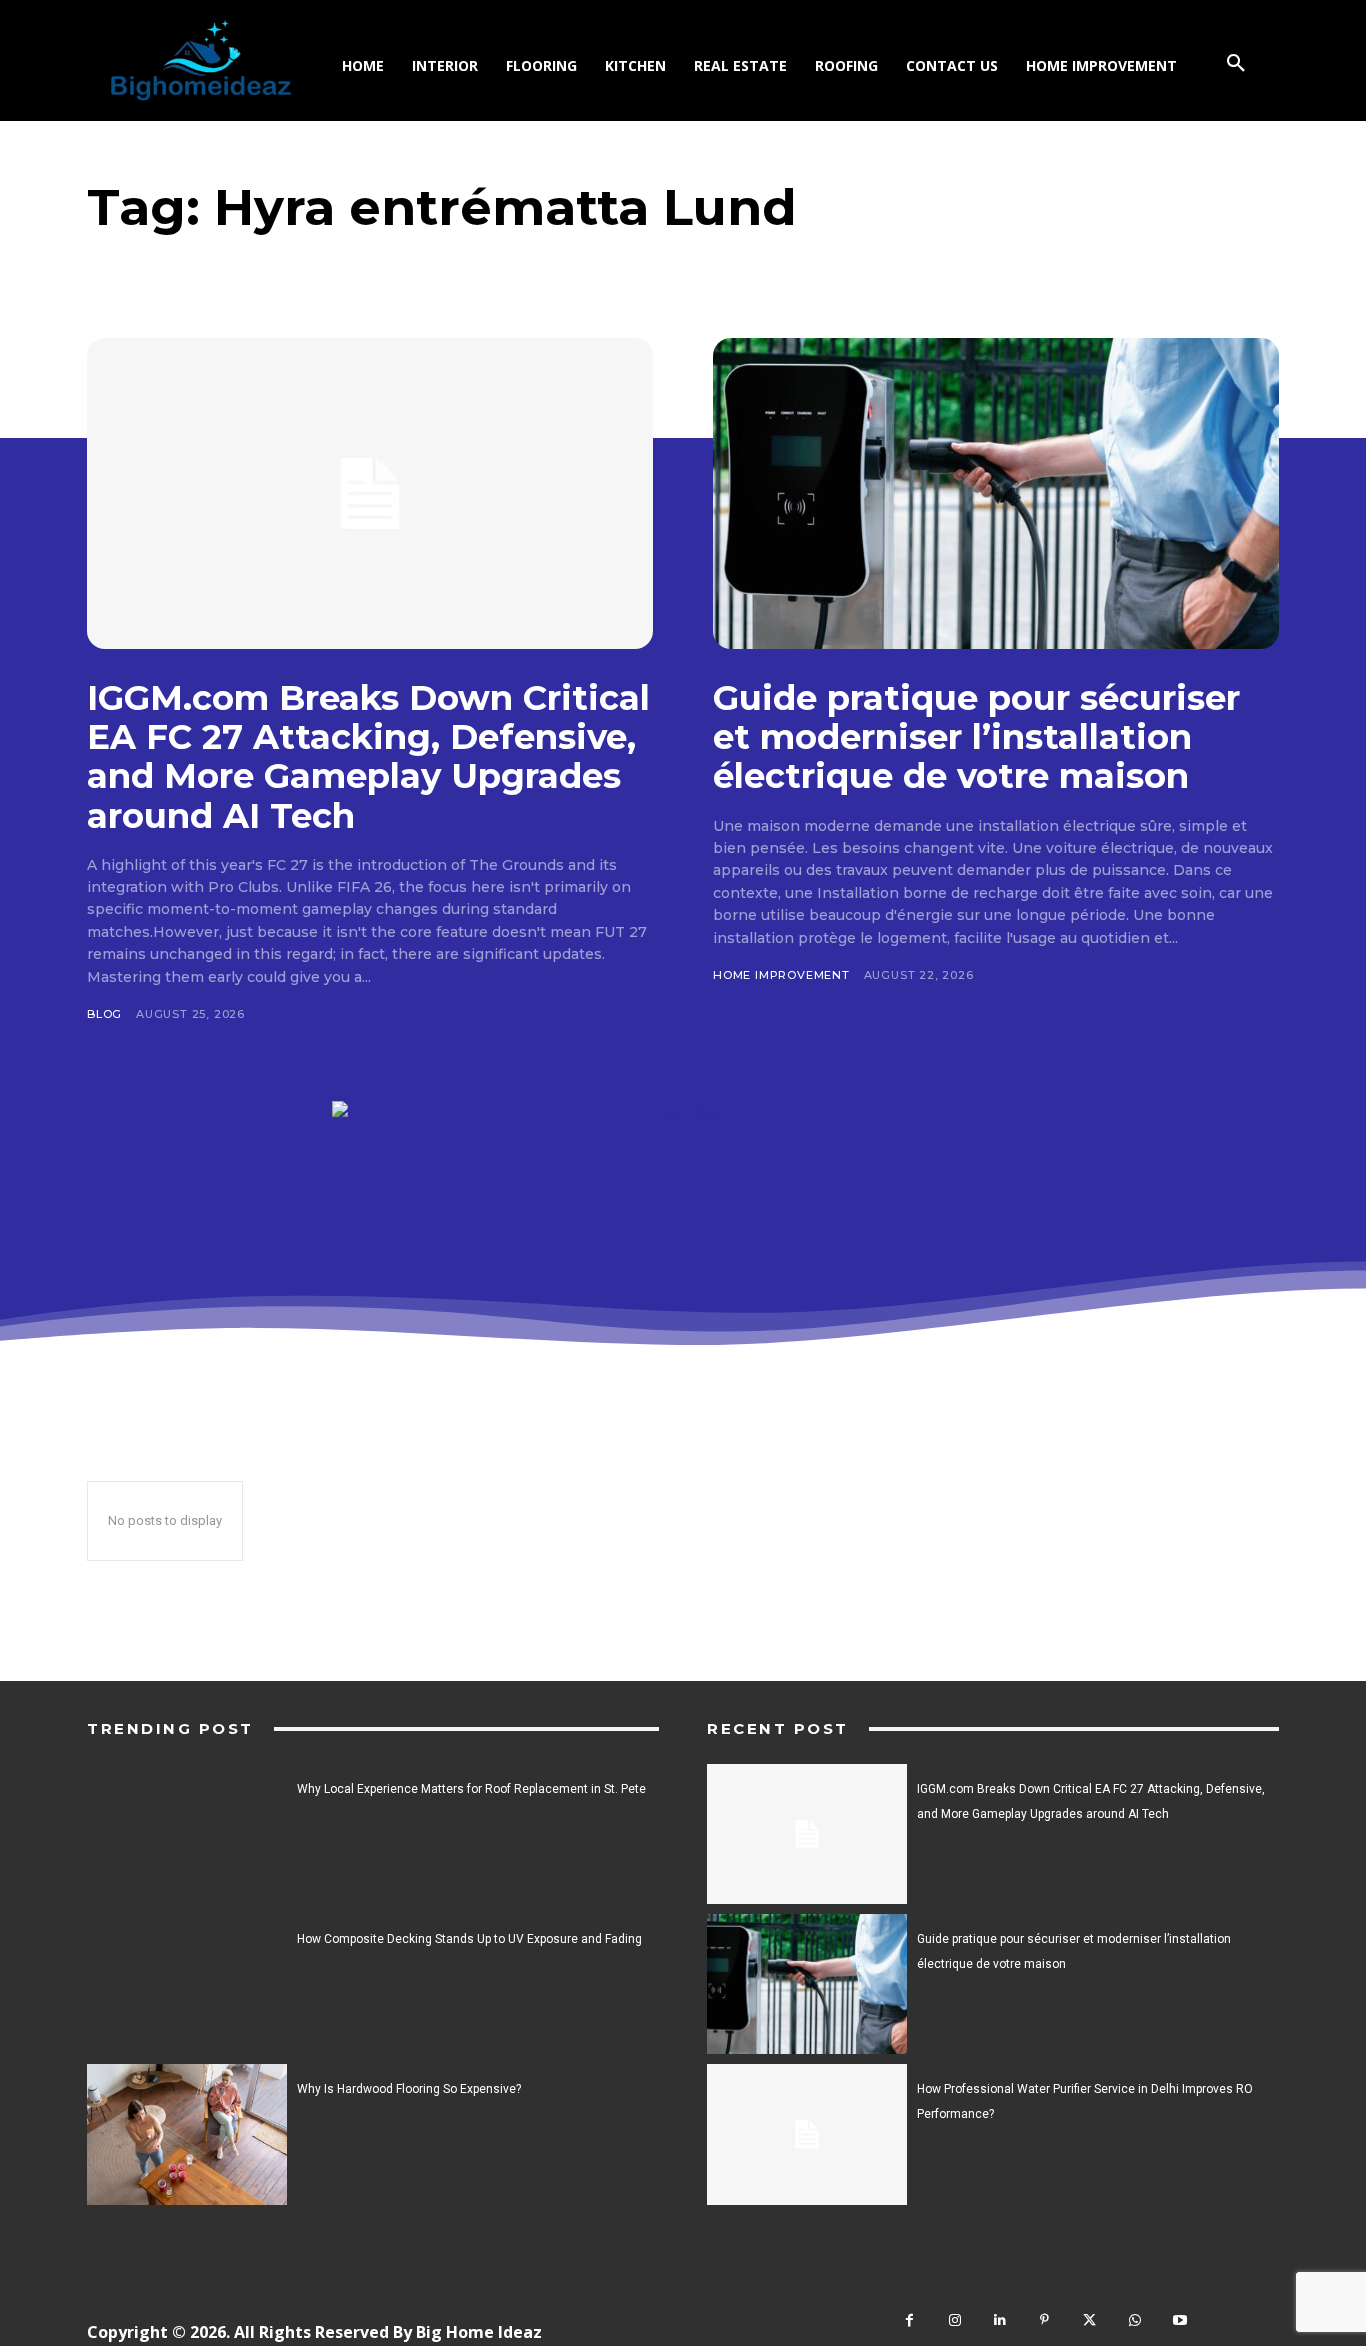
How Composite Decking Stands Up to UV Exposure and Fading (469, 1939)
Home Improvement (781, 975)
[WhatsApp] (1134, 2320)
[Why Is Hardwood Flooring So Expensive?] (187, 2134)
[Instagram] (954, 2320)
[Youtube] (1179, 2320)
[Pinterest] (1044, 2320)
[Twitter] (1089, 2320)
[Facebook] (909, 2320)
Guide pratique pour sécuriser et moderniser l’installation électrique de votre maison (976, 737)
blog (104, 1014)
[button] (1236, 64)
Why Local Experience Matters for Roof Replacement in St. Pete (471, 1789)
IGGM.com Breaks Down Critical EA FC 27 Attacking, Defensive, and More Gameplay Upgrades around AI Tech (368, 756)
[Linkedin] (999, 2320)
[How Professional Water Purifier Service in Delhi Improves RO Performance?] (807, 2134)
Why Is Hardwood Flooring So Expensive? (409, 2089)
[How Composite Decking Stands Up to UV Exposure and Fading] (187, 1984)
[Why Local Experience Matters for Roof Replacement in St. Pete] (187, 1834)
